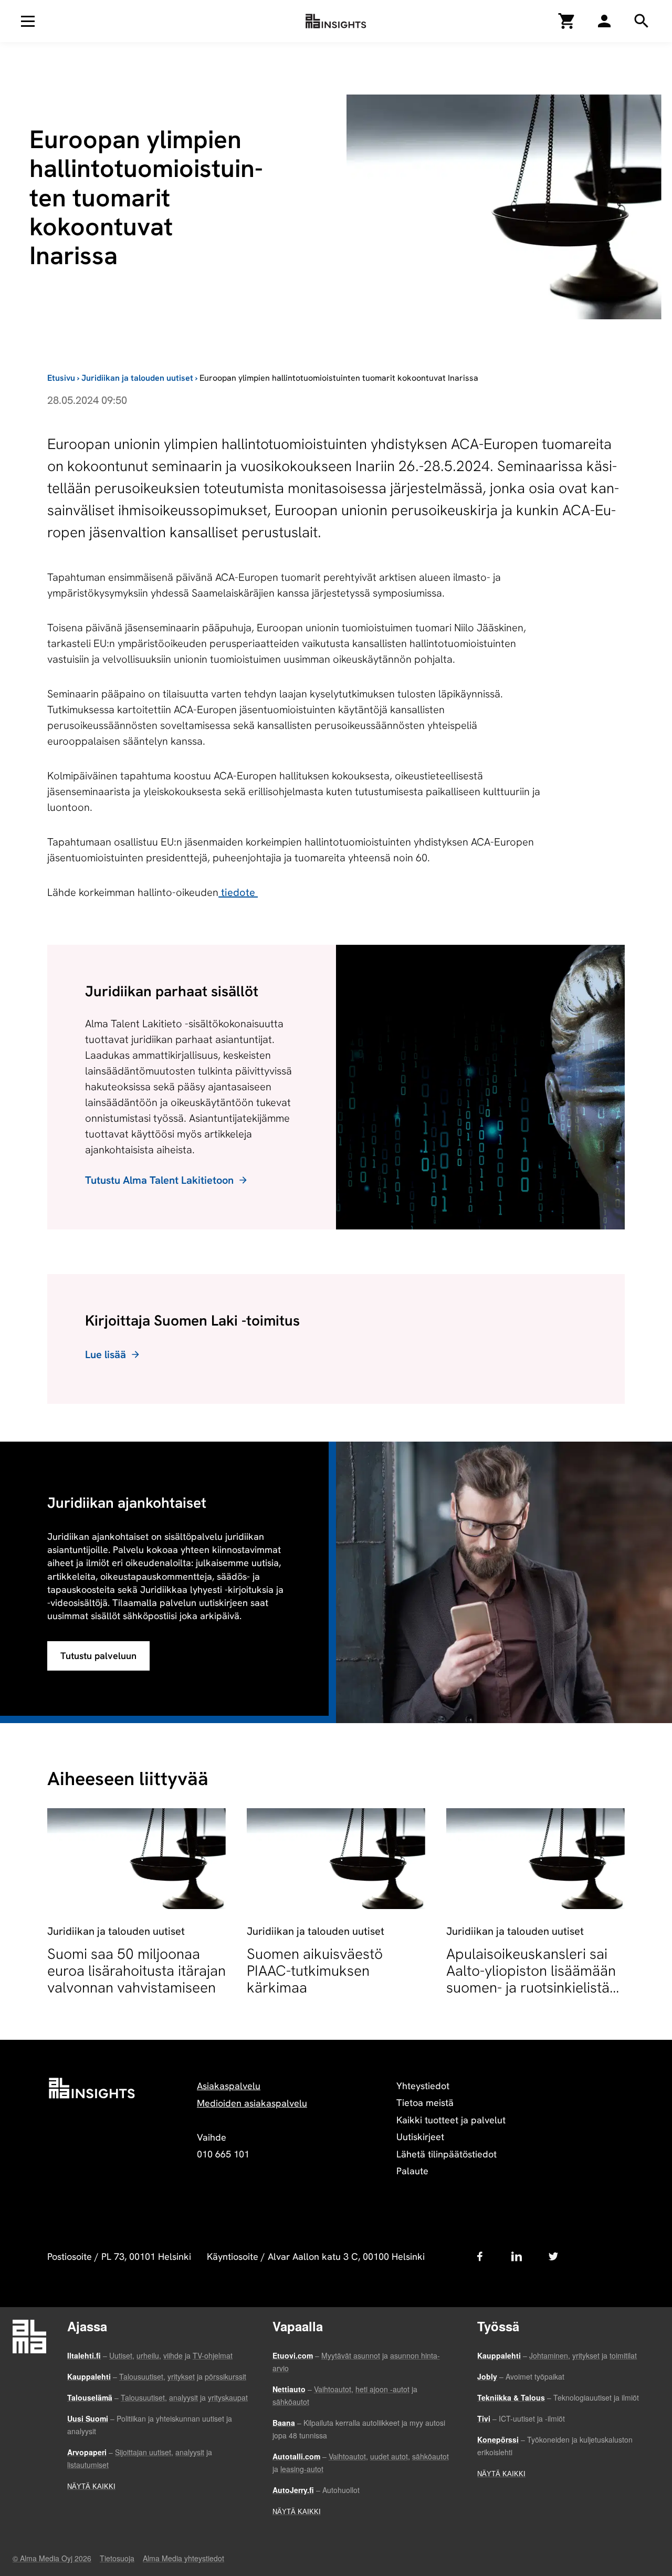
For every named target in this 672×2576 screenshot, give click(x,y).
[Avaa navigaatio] (28, 21)
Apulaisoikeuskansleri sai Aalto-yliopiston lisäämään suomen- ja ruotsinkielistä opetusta (531, 1979)
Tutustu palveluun (98, 1656)
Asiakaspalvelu (229, 2086)
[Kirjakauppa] (567, 21)
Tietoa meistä (425, 2103)
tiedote (238, 892)
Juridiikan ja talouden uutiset (137, 378)
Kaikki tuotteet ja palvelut (451, 2120)
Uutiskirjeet (420, 2137)
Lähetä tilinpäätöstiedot (447, 2154)
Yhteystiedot (423, 2086)
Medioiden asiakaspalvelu (252, 2103)
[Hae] (604, 21)
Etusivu (61, 378)
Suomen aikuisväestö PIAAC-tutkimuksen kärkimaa (315, 1970)
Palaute (412, 2171)
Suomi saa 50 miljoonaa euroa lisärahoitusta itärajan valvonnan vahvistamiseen (136, 1970)
